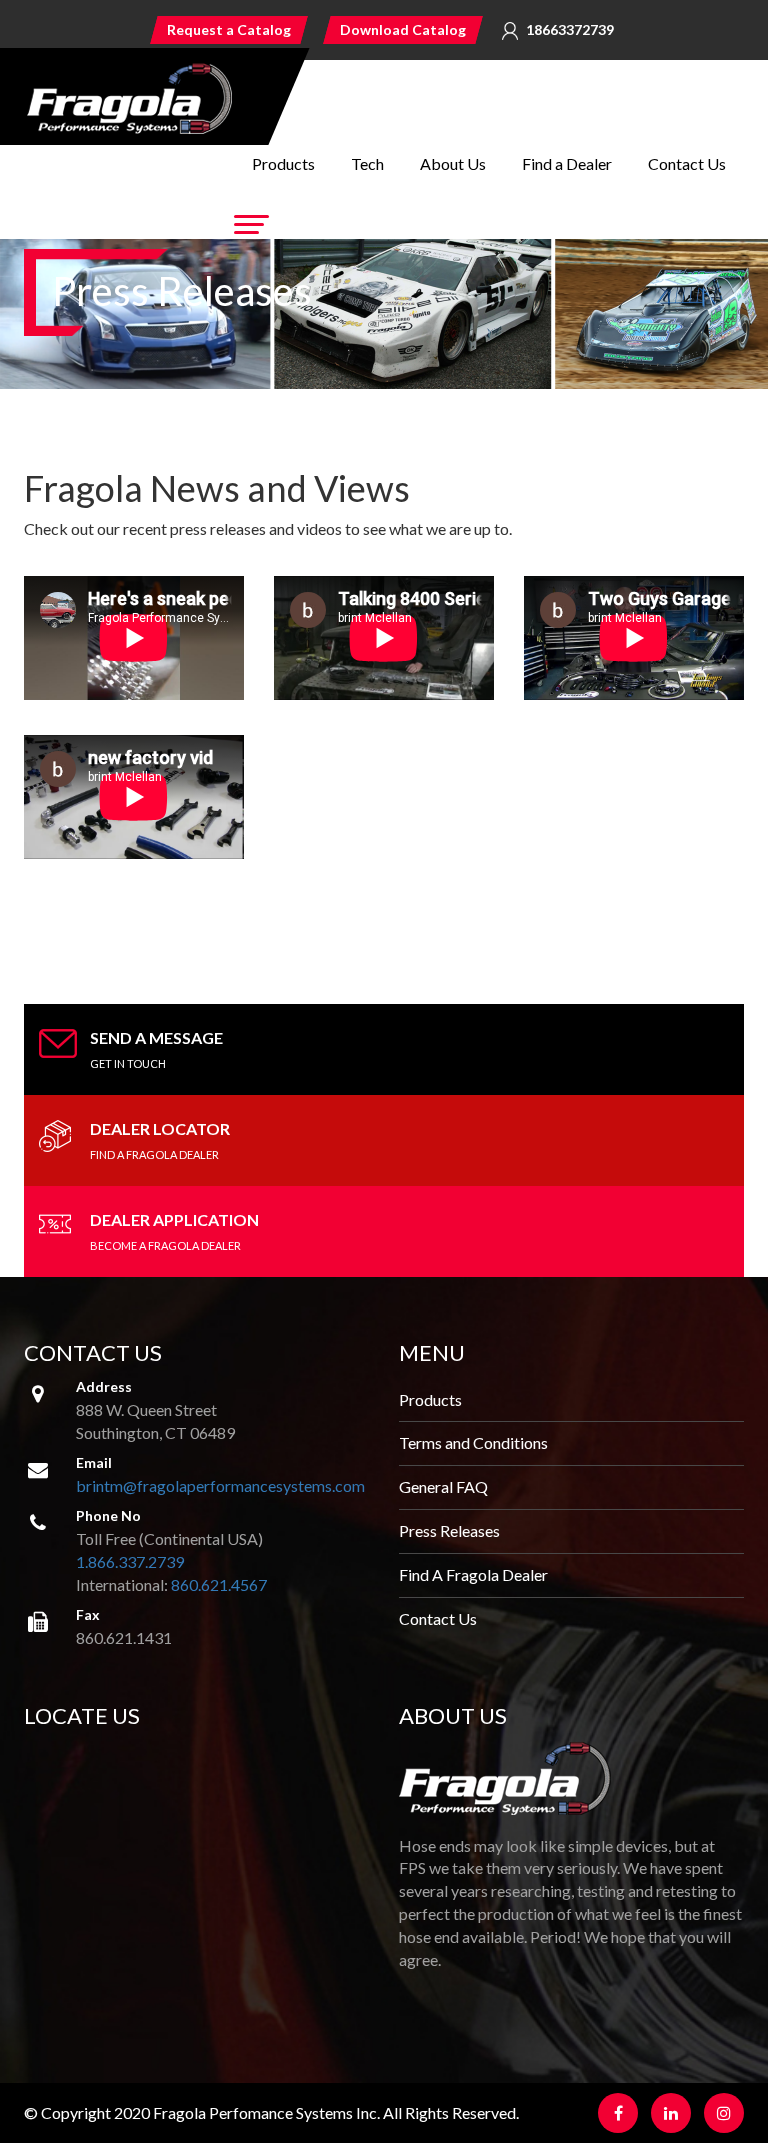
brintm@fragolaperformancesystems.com (220, 1485)
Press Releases (449, 1530)
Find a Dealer (567, 163)
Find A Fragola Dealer (473, 1574)
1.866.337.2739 (130, 1561)
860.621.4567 (219, 1584)
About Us (453, 163)
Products (283, 163)
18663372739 (570, 30)
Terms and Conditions (473, 1442)
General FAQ (443, 1486)
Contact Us (687, 163)
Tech (367, 163)
